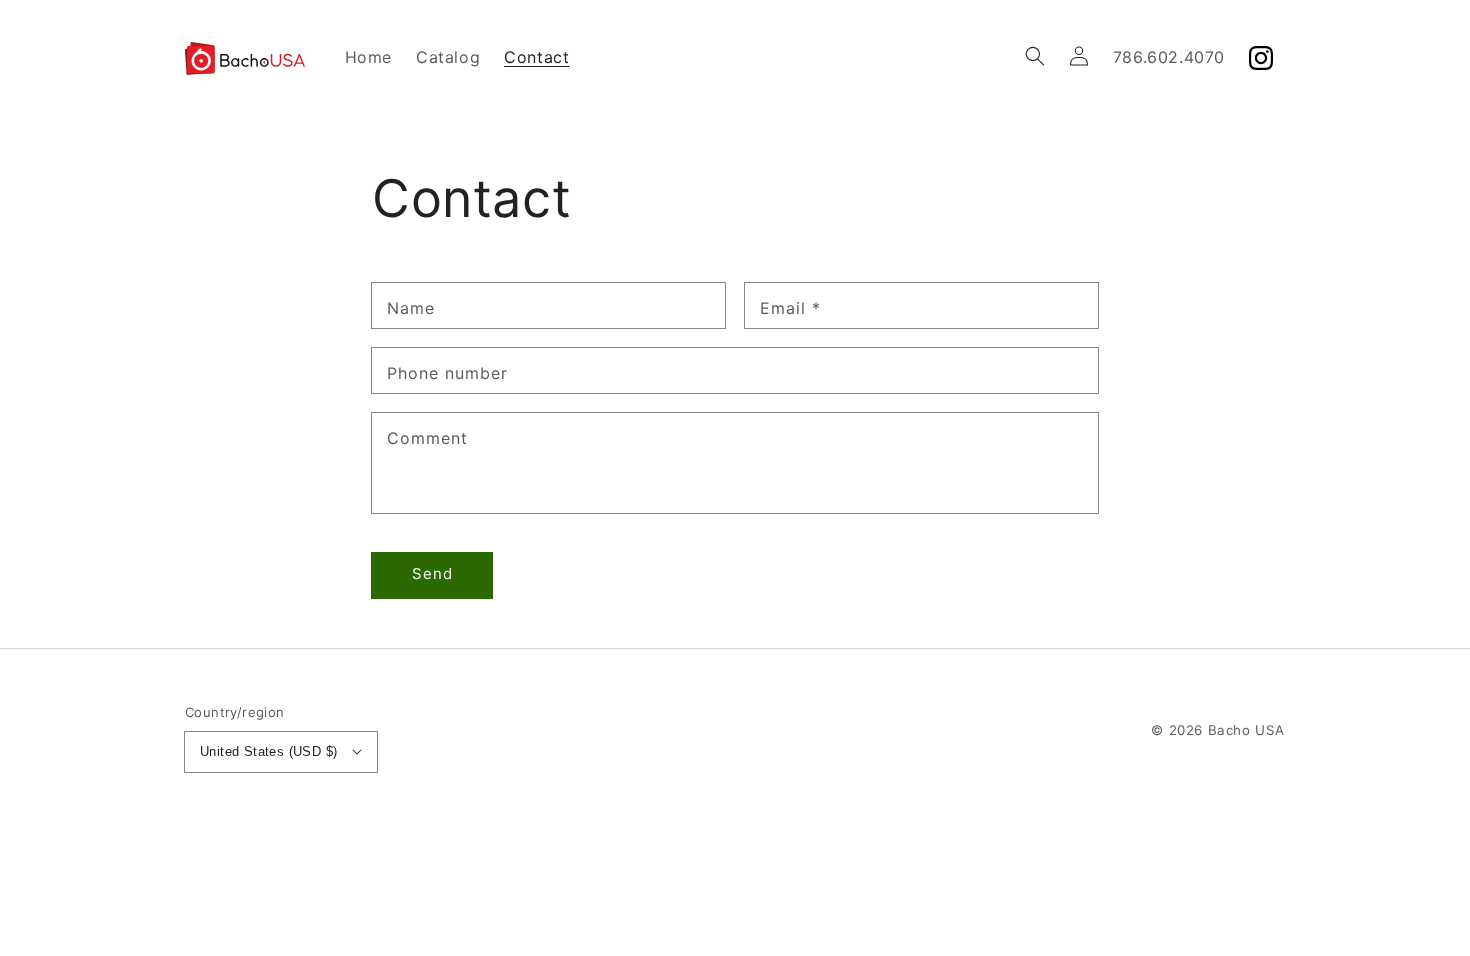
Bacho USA (1246, 730)
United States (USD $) (268, 751)
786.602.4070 (1169, 57)
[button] (1035, 56)
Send (432, 573)
